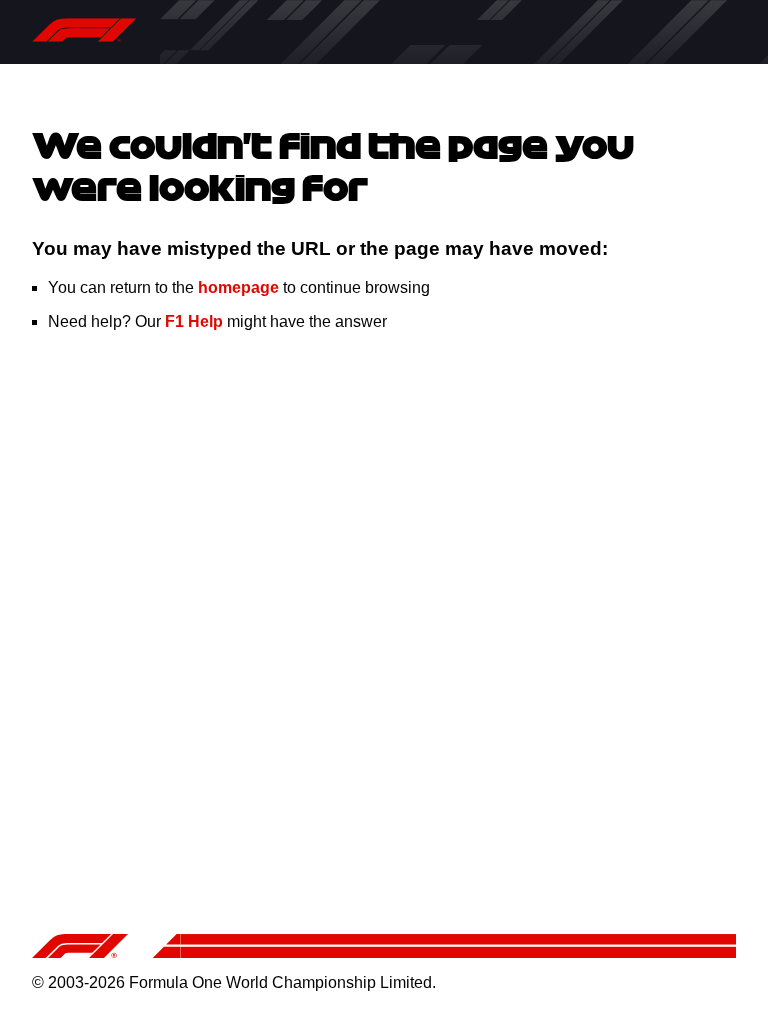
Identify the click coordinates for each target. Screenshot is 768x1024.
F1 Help (194, 321)
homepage (238, 287)
